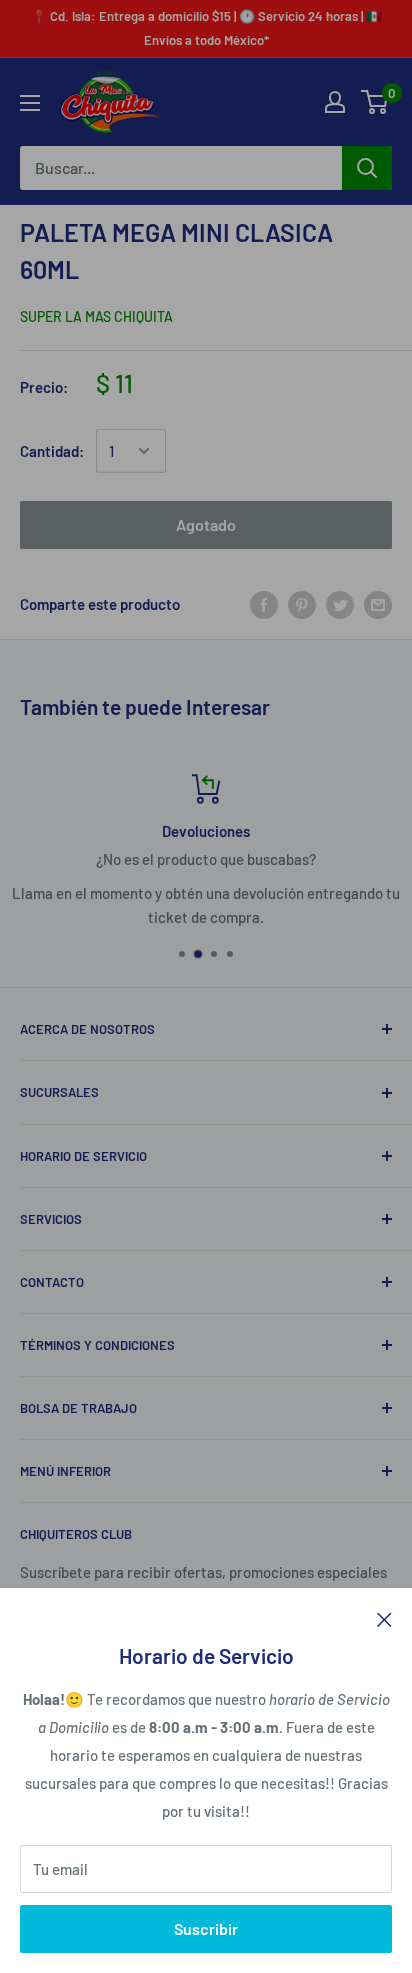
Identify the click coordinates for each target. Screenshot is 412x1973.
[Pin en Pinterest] (302, 604)
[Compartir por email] (378, 604)
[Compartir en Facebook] (264, 604)
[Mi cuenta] (335, 102)
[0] (375, 102)
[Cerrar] (384, 1618)
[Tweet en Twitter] (340, 604)
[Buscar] (367, 168)
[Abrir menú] (30, 103)
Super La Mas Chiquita (96, 316)
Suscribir (206, 1928)
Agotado (206, 524)
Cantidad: (52, 451)
